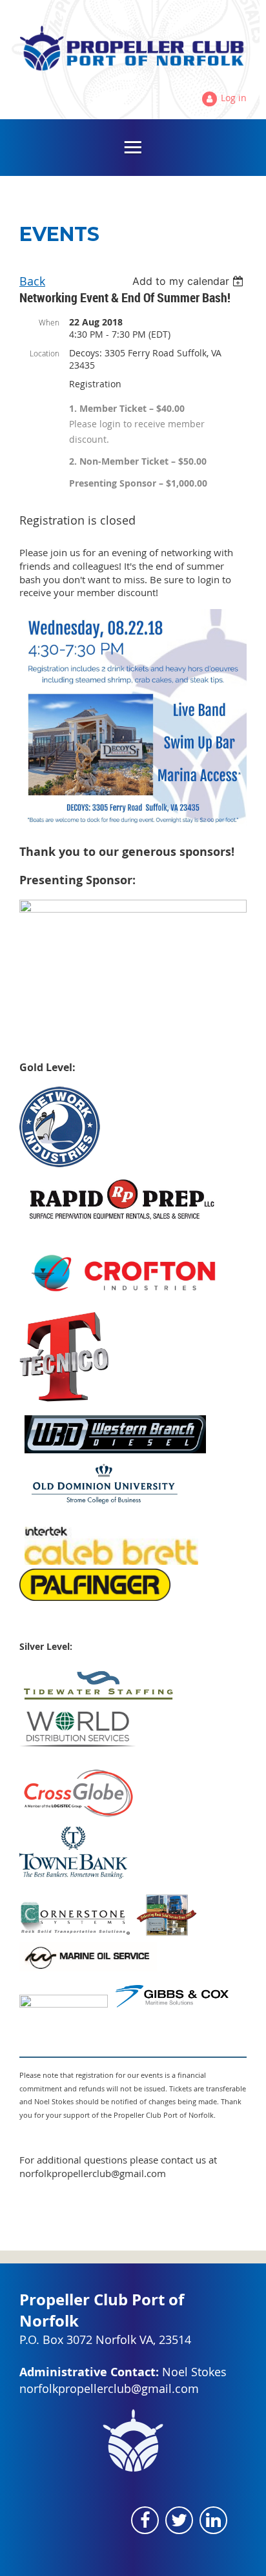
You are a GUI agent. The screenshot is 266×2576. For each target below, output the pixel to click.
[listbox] (189, 281)
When (49, 322)
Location (45, 353)
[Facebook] (145, 2520)
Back (32, 281)
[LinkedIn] (213, 2520)
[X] (179, 2520)
